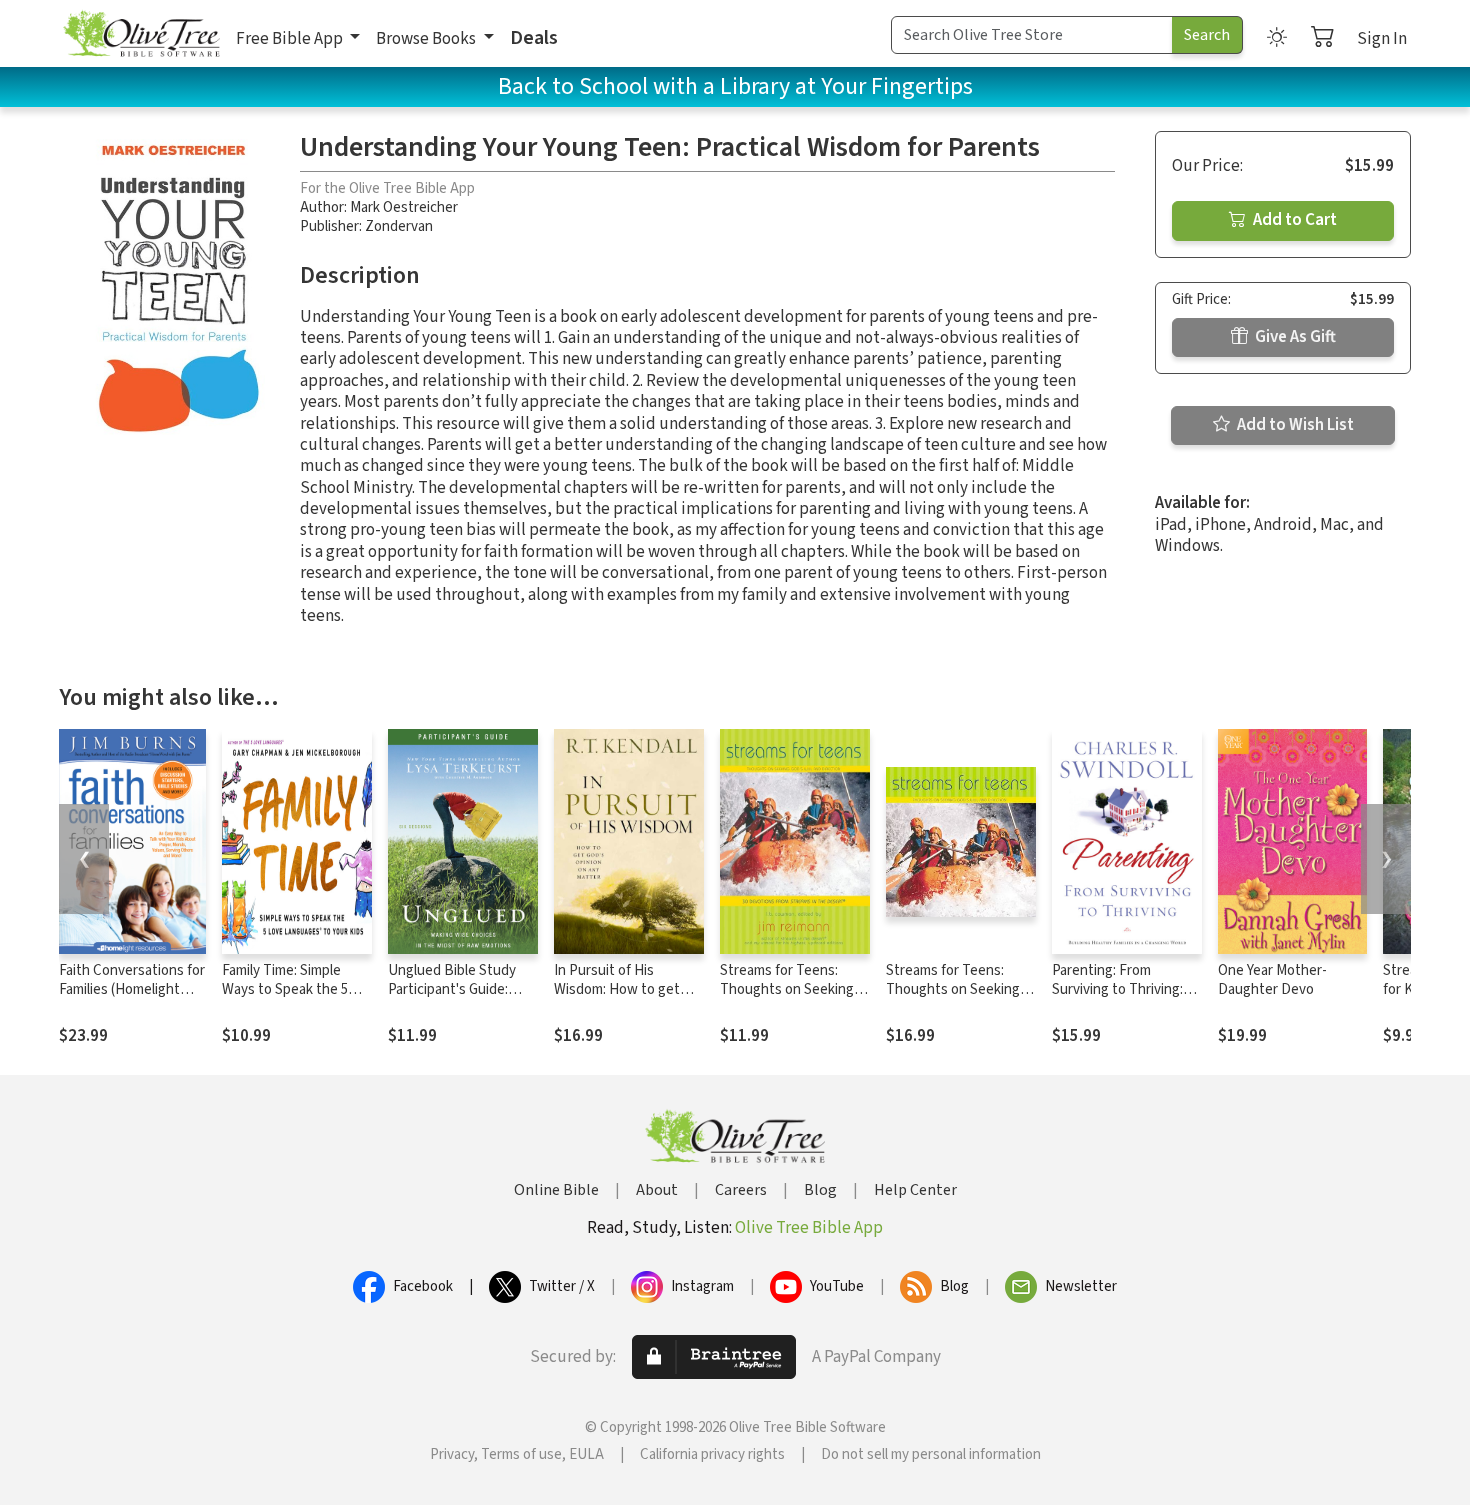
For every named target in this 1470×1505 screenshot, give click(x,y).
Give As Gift (1294, 337)
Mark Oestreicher (404, 207)
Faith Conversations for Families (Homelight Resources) (132, 989)
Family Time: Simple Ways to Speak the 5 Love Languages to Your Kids (297, 999)
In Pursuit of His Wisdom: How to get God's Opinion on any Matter (619, 999)
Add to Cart (1293, 220)
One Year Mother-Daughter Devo (1272, 980)
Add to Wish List (1294, 425)
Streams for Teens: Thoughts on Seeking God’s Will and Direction (793, 989)
